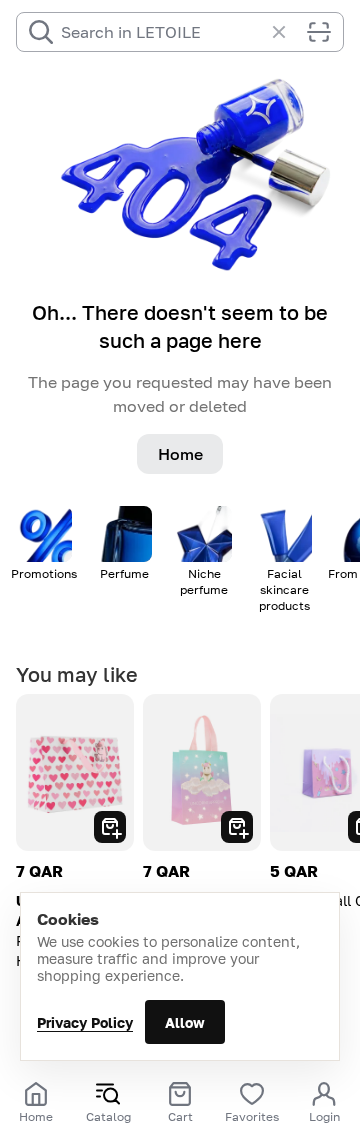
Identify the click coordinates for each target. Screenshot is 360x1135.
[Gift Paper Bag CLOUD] (202, 772)
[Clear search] (289, 32)
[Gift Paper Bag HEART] (75, 772)
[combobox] (162, 32)
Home (180, 454)
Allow (185, 1022)
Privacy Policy (85, 1022)
